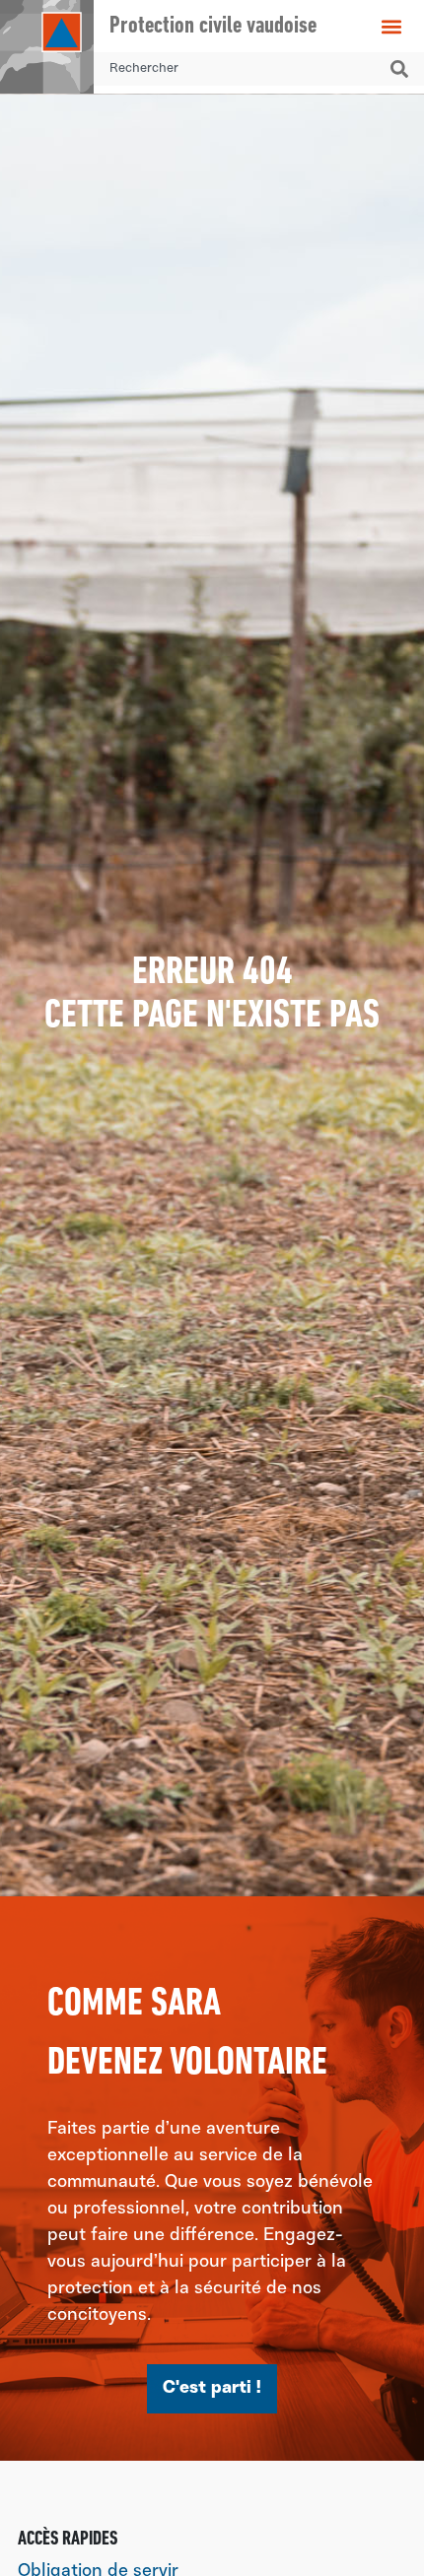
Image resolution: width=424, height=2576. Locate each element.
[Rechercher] (403, 69)
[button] (392, 26)
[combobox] (238, 69)
